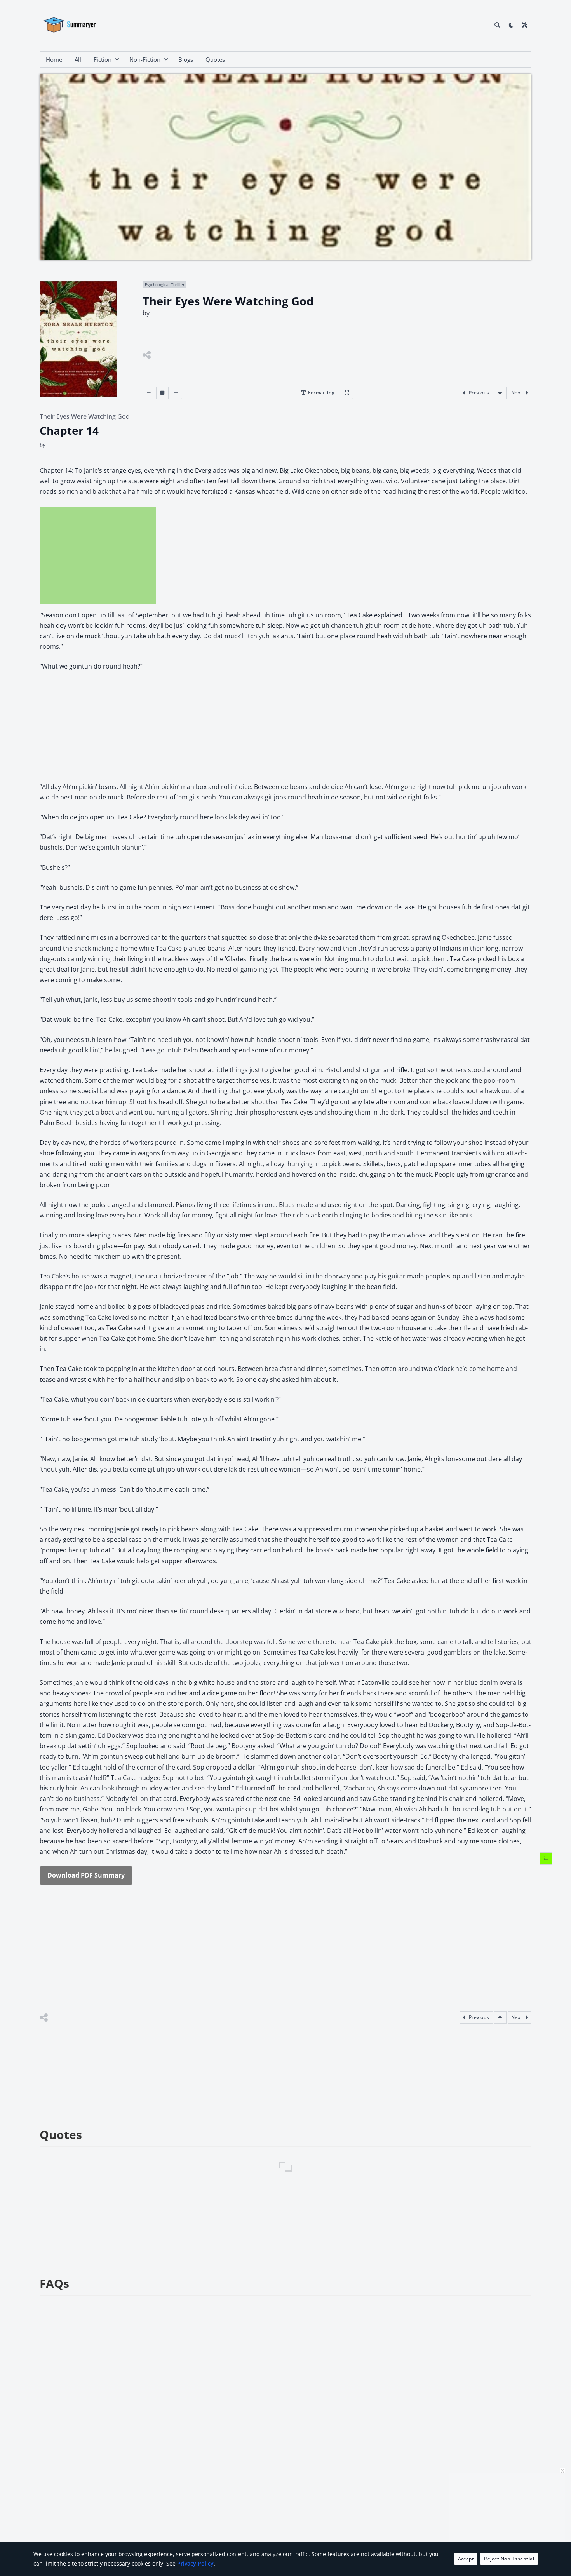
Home (54, 59)
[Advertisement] (98, 555)
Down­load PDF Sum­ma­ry (86, 1875)
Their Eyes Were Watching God (85, 416)
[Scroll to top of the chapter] (500, 2017)
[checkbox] (511, 25)
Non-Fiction (145, 59)
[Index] (546, 1858)
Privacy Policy (195, 2563)
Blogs (186, 59)
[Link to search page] (497, 25)
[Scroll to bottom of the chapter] (500, 393)
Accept (466, 2559)
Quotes (215, 59)
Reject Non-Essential (509, 2559)
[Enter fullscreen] (347, 393)
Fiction (103, 59)
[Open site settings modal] (525, 25)
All (78, 59)
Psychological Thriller (165, 284)
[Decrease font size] (149, 393)
